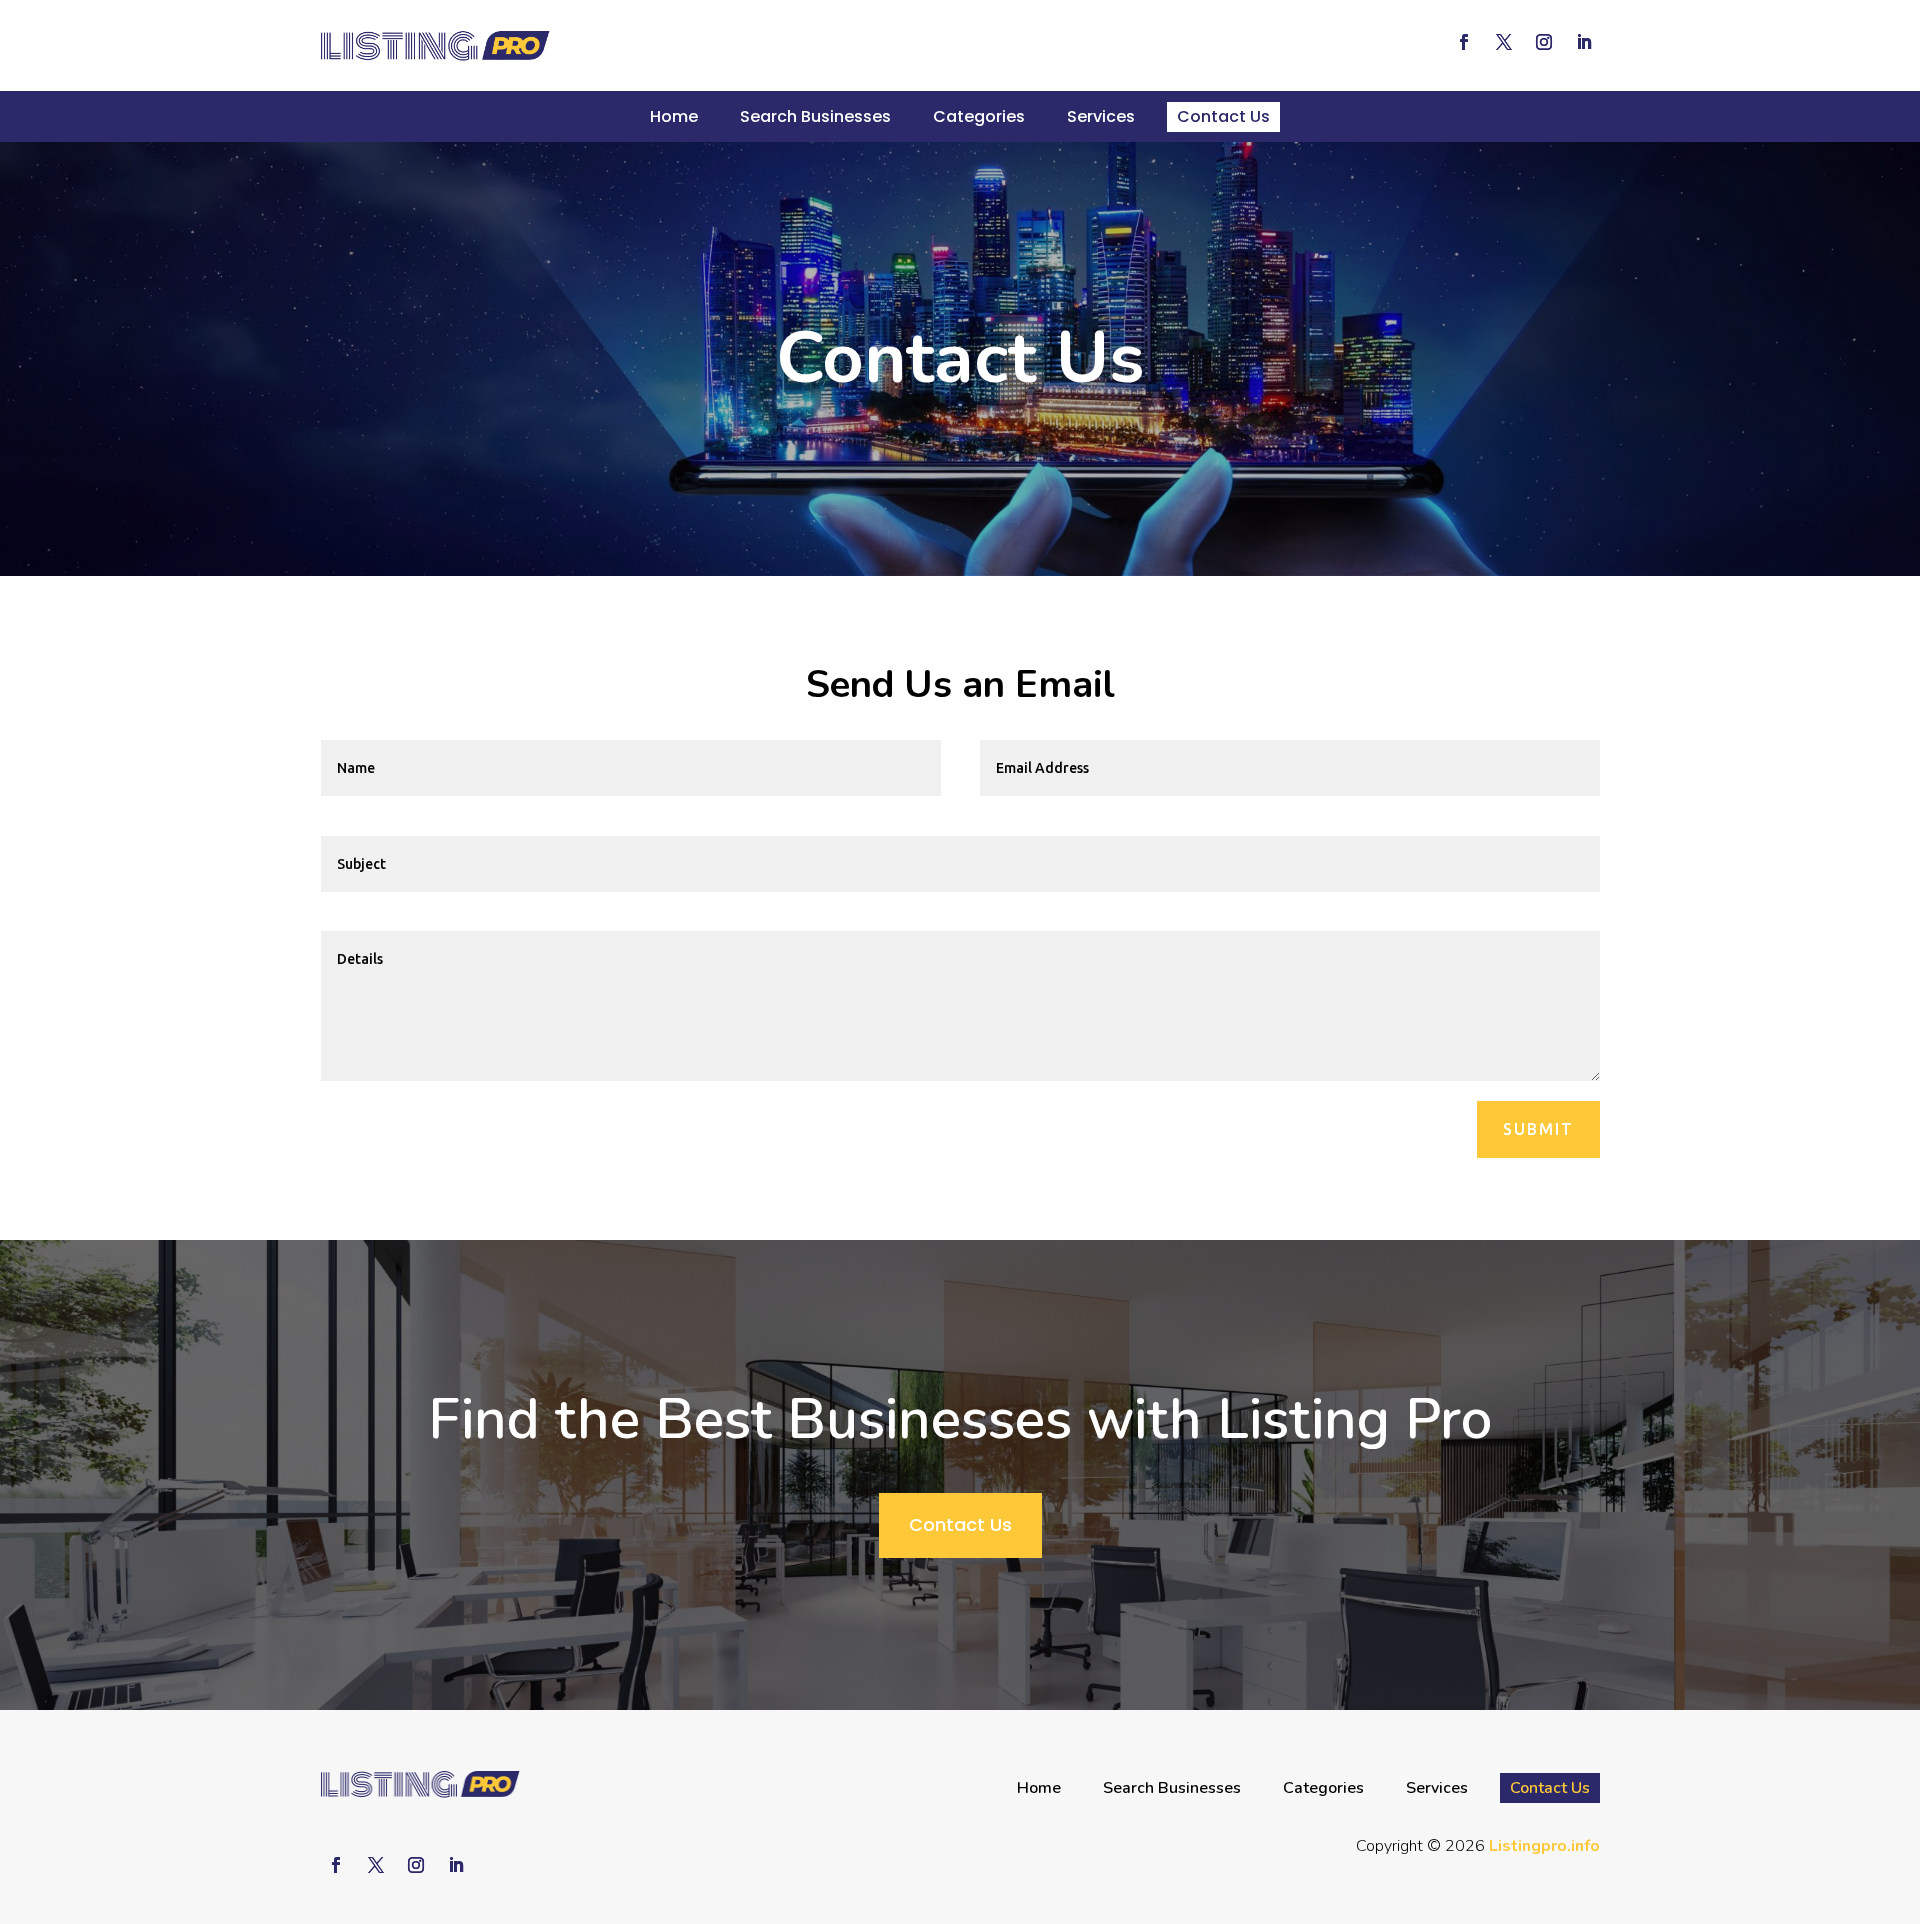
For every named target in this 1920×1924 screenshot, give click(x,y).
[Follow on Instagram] (1544, 42)
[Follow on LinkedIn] (1584, 42)
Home (674, 116)
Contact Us (1223, 116)
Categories (979, 116)
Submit (1538, 1129)
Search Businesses (815, 116)
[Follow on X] (1504, 42)
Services (1101, 116)
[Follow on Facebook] (1464, 42)
